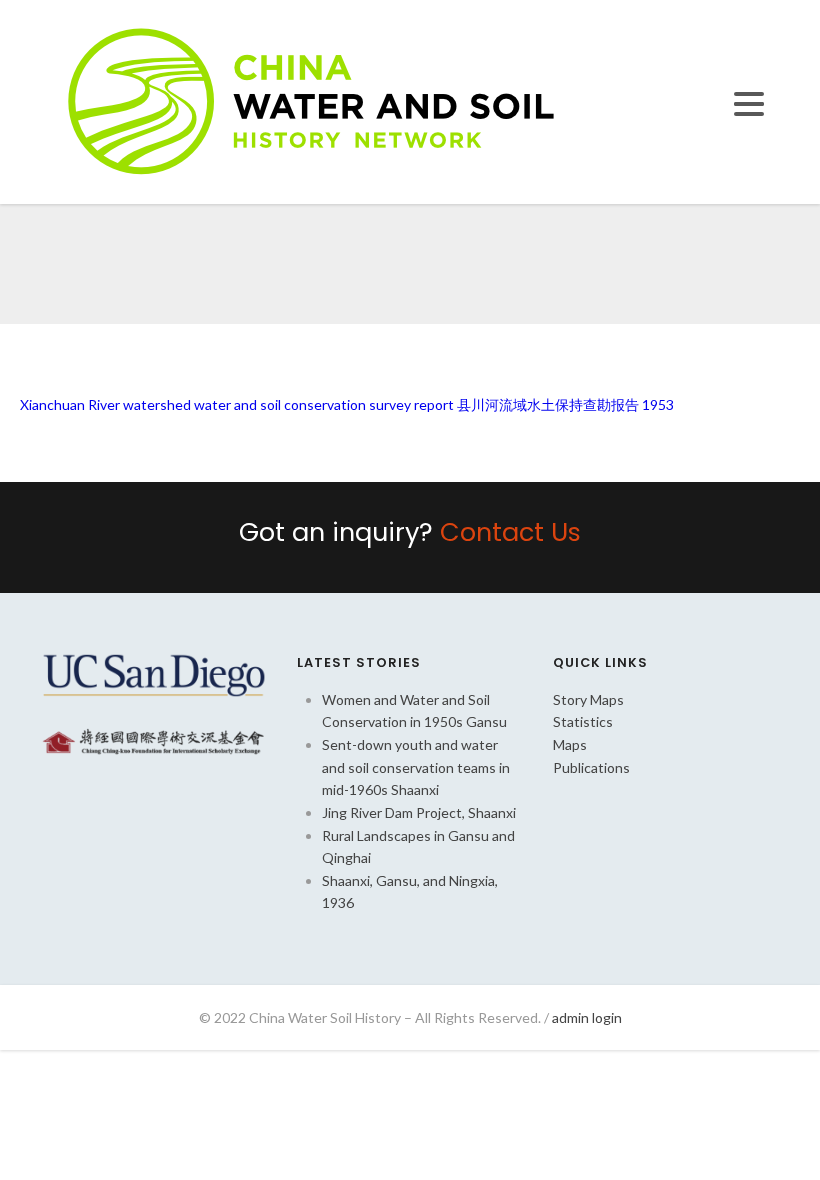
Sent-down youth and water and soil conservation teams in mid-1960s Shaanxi (416, 767)
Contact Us (510, 532)
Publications (591, 767)
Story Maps (588, 699)
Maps (570, 744)
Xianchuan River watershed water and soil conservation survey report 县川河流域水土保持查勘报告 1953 (347, 404)
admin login (587, 1017)
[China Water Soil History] (311, 100)
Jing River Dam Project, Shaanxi (419, 812)
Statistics (583, 721)
